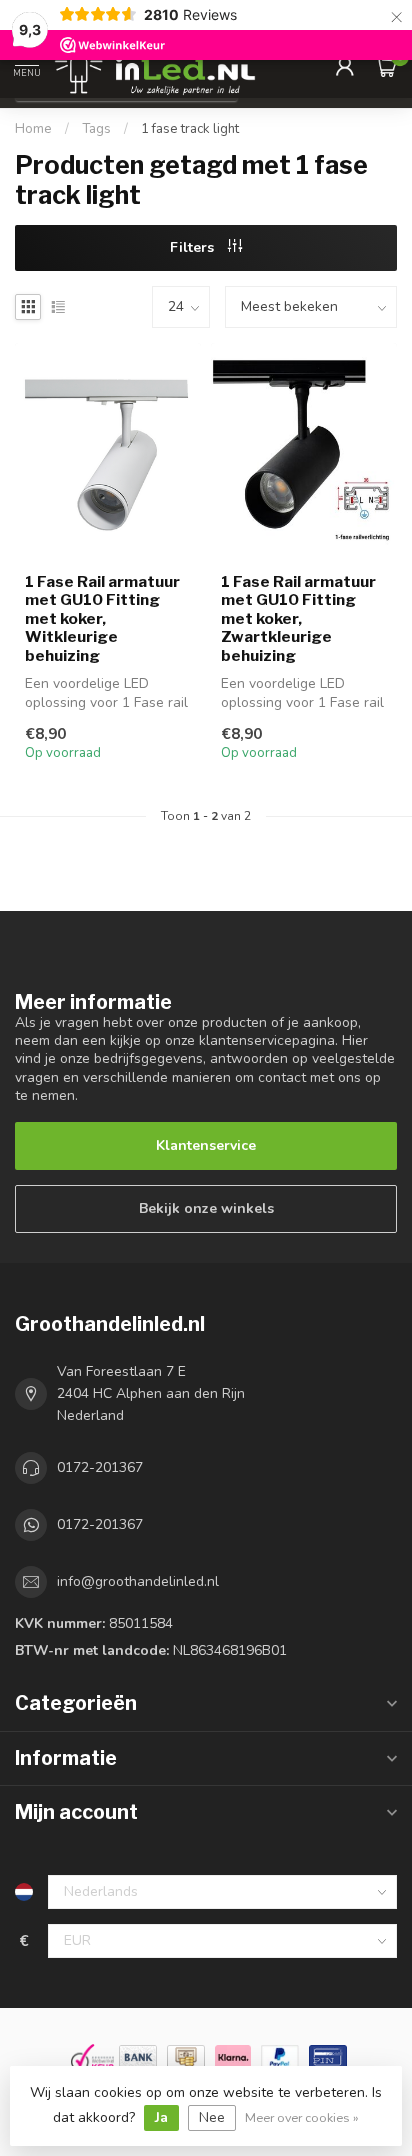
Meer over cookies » (302, 2117)
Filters (194, 247)
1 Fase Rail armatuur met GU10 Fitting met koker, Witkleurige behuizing (102, 619)
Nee (212, 2117)
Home (33, 129)
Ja (161, 2117)
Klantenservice (206, 1145)
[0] (386, 66)
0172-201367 (100, 1467)
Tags (96, 129)
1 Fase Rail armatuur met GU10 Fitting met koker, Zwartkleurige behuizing (298, 619)
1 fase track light (190, 129)
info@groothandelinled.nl (138, 1581)
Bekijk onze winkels (206, 1208)
